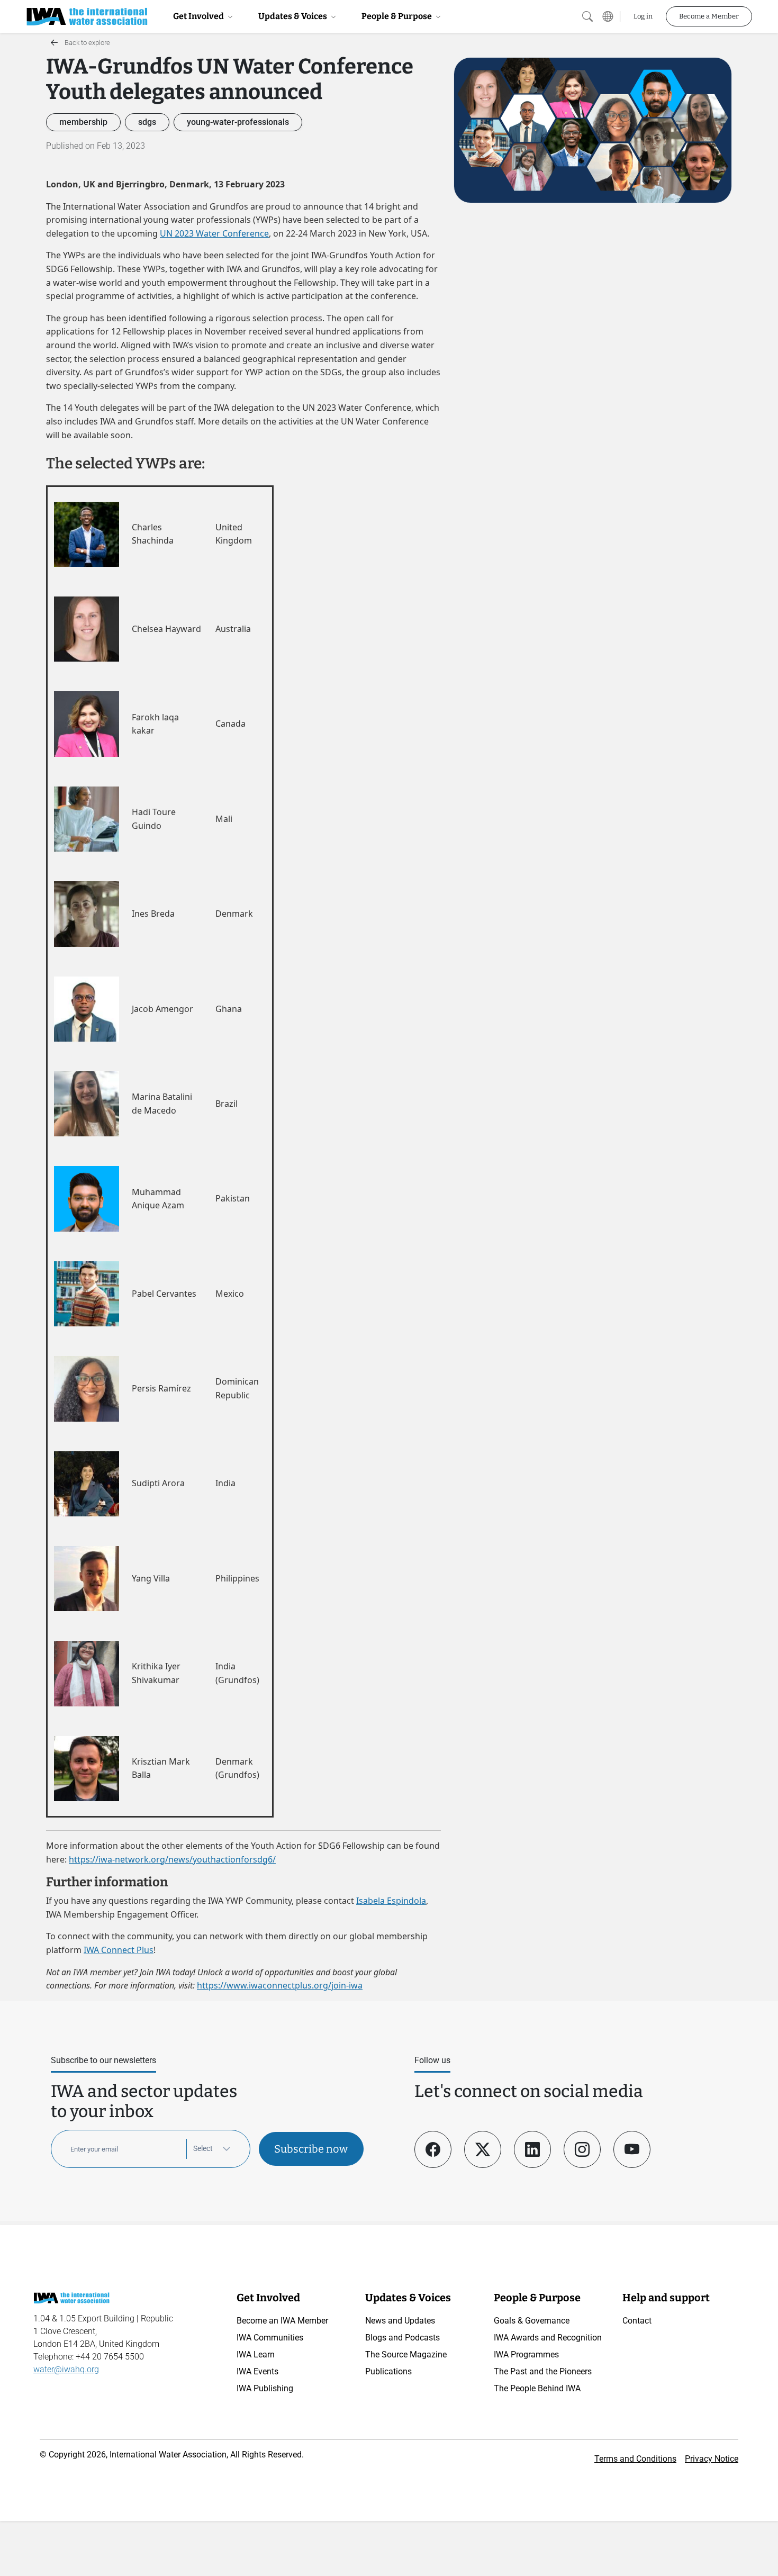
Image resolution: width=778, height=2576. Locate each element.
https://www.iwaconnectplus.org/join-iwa (280, 1985)
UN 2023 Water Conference (214, 233)
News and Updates (400, 2321)
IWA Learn (256, 2354)
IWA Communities (270, 2338)
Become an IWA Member (282, 2321)
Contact (637, 2321)
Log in (643, 16)
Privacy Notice (712, 2459)
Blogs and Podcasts (402, 2338)
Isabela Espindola (391, 1901)
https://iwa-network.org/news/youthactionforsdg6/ (172, 1859)
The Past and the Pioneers (543, 2371)
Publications (388, 2371)
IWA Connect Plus (119, 1950)
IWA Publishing (265, 2388)
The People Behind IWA (537, 2388)
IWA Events (257, 2371)
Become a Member (709, 16)
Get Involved (199, 16)
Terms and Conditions (635, 2459)
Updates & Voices (293, 16)
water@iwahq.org (66, 2369)
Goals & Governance (532, 2321)
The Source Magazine (406, 2354)
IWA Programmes (526, 2354)
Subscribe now (311, 2149)
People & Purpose (397, 16)
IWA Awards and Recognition (548, 2338)
